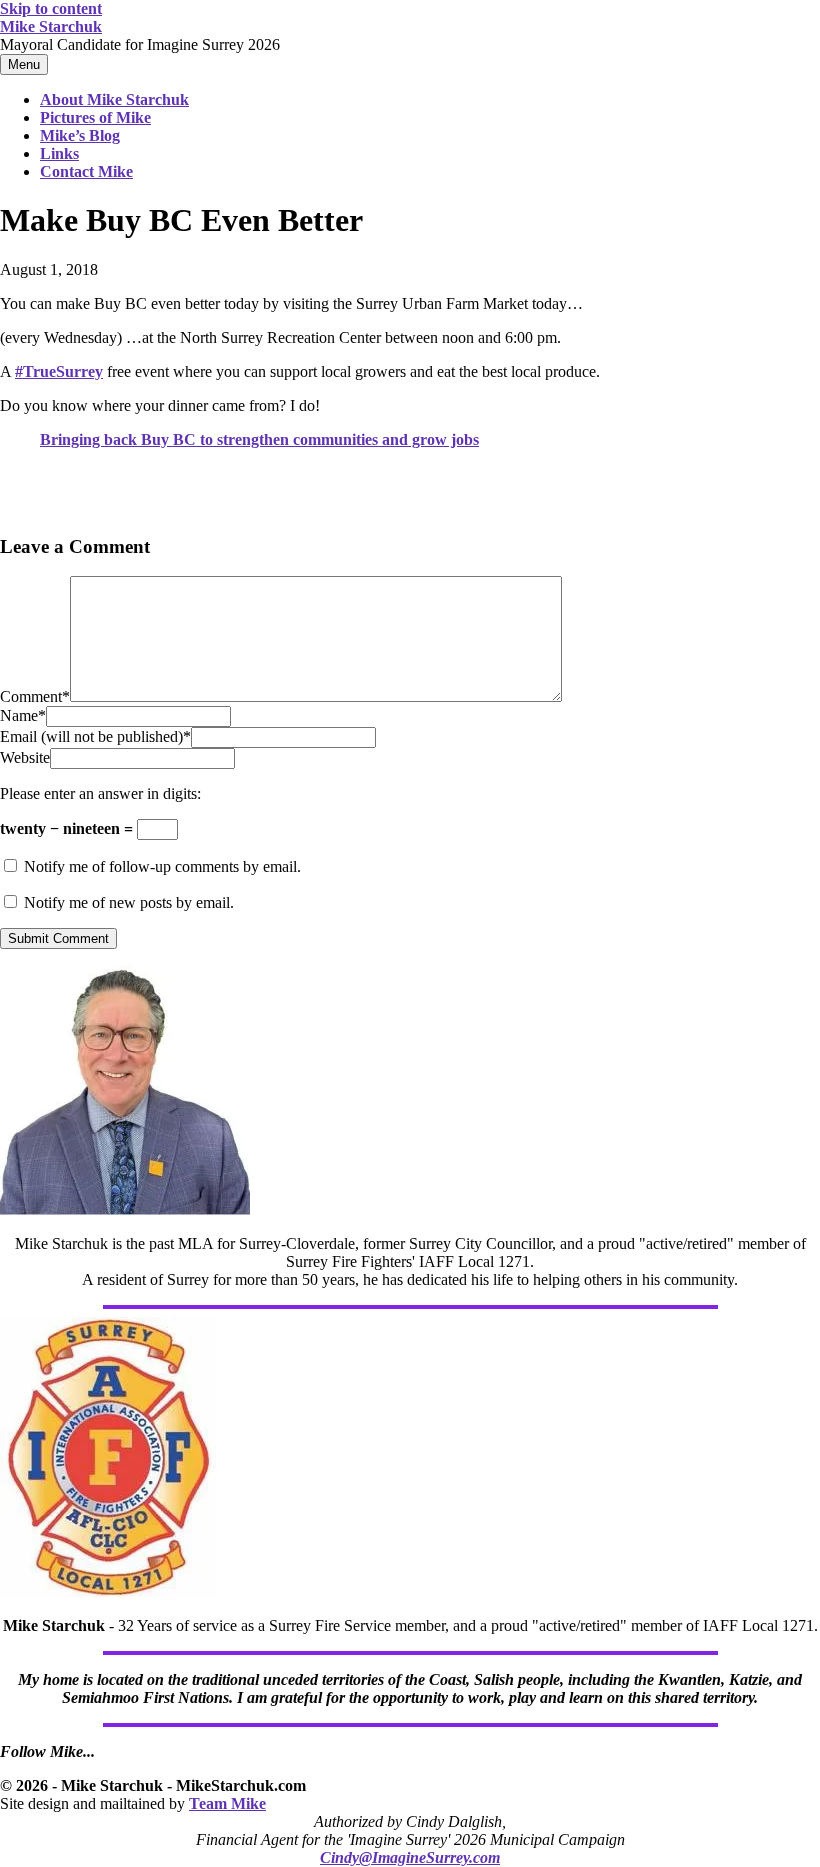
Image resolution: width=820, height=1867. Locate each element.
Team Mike (227, 1803)
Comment (35, 696)
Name (23, 715)
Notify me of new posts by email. (129, 902)
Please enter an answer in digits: (100, 793)
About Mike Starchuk (114, 99)
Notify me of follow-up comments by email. (162, 866)
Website (25, 757)
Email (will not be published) (95, 736)
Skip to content (51, 8)
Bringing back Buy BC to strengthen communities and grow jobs (259, 439)
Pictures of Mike (95, 117)
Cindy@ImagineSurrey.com (410, 1857)
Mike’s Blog (80, 135)
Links (59, 153)
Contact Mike (86, 171)
